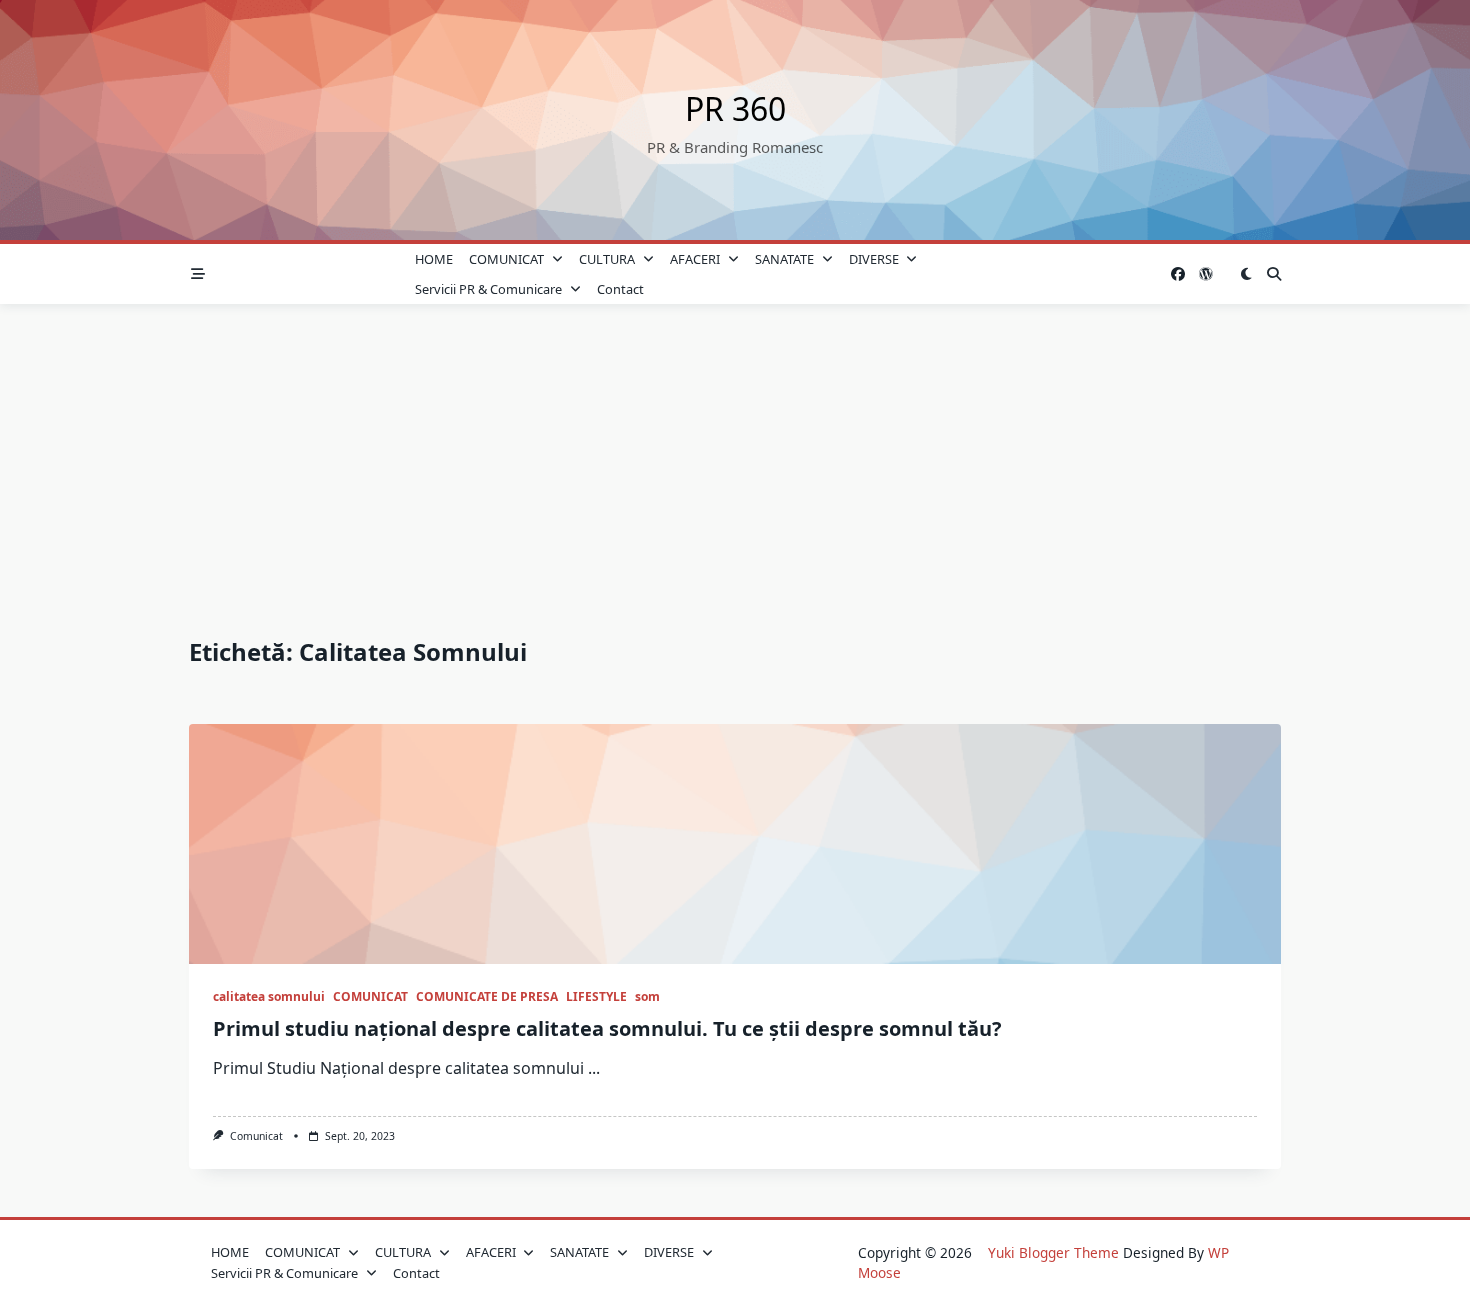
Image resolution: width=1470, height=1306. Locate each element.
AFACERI (695, 259)
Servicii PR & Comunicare (488, 289)
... (594, 1068)
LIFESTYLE (596, 996)
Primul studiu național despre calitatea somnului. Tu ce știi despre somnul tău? (607, 1028)
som (647, 996)
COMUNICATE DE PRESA (487, 996)
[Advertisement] (735, 454)
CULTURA (607, 259)
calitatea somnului (269, 996)
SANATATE (784, 259)
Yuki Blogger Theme (1053, 1252)
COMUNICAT (506, 259)
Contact (620, 289)
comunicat (256, 1136)
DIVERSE (874, 259)
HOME (434, 259)
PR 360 (735, 108)
